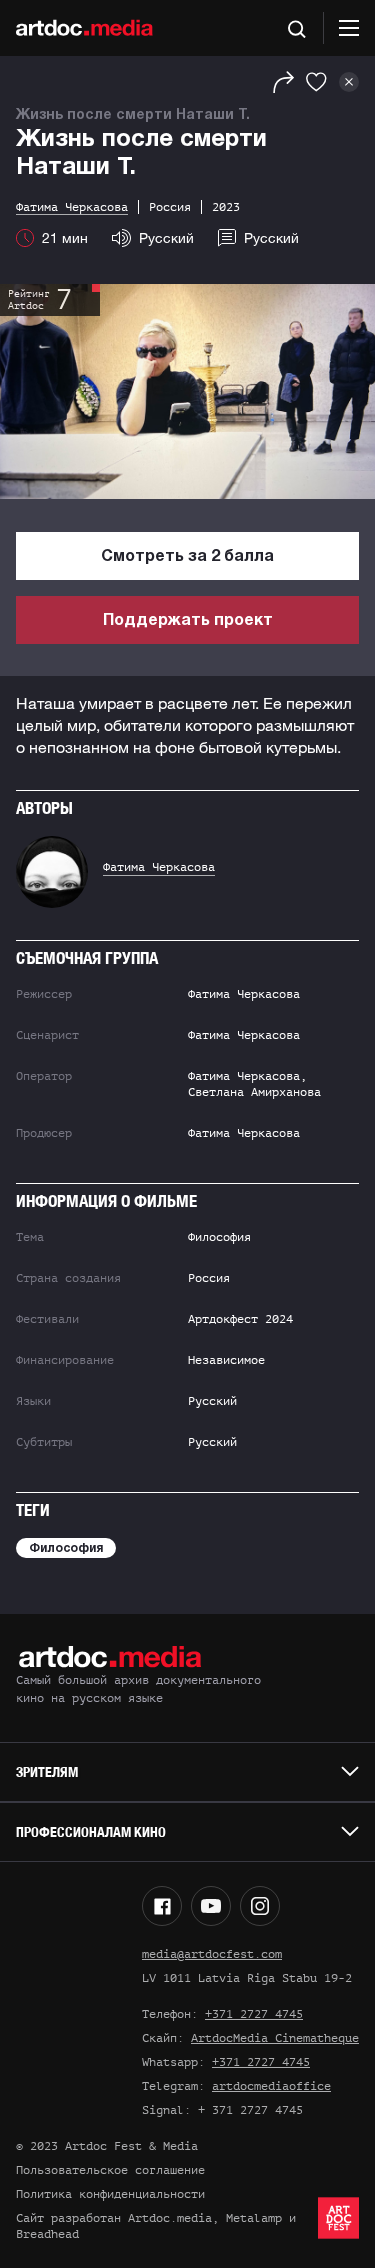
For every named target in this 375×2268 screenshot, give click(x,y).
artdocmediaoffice (271, 2086)
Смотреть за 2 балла (187, 557)
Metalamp (254, 2218)
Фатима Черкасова (159, 867)
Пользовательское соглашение (110, 2170)
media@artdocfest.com (212, 1954)
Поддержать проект (188, 621)
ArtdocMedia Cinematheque (275, 2038)
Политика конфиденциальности (110, 2194)
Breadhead (47, 2234)
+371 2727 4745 (254, 2014)
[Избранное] (316, 82)
